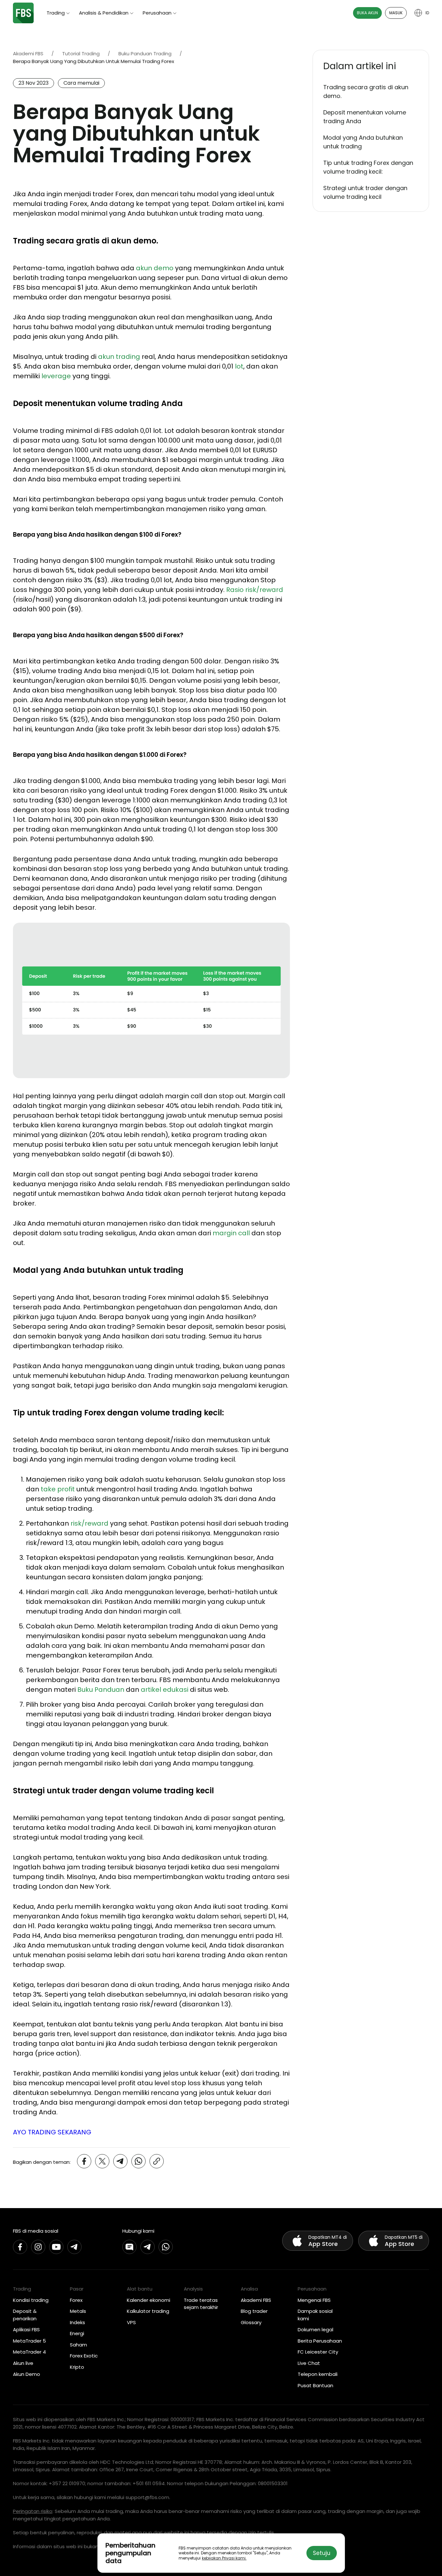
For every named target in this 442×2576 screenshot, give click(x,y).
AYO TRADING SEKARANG (52, 2132)
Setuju (322, 2553)
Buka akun (367, 13)
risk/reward (89, 1523)
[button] (371, 66)
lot (239, 366)
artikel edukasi (165, 1690)
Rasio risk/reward (255, 590)
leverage (56, 376)
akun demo (155, 268)
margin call (231, 1233)
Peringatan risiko (33, 2511)
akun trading (119, 357)
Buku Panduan (101, 1690)
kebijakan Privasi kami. (224, 2558)
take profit (58, 1489)
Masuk (396, 13)
